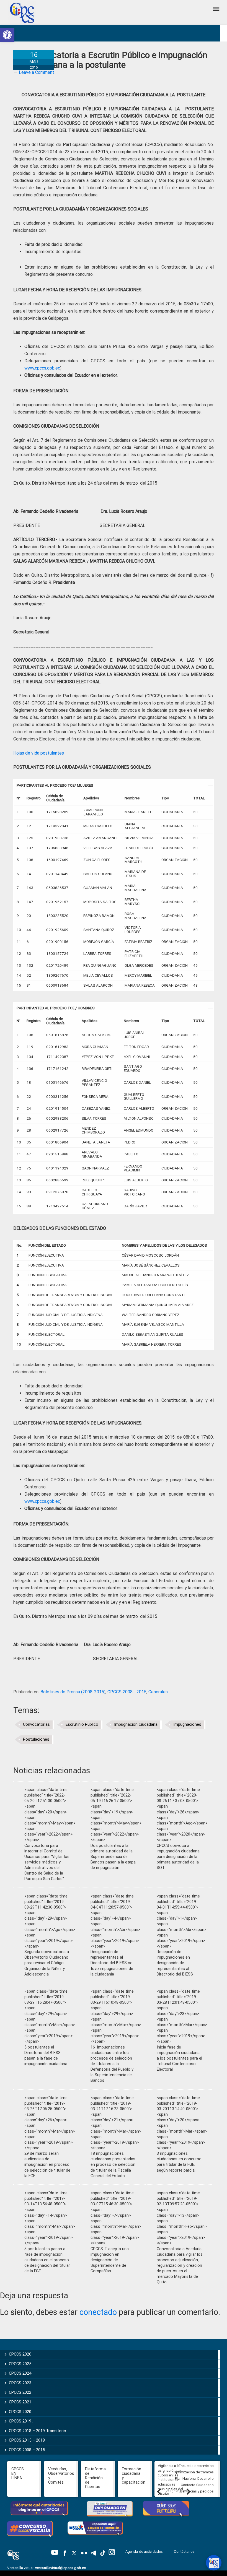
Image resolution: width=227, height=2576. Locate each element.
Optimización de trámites (194, 2472)
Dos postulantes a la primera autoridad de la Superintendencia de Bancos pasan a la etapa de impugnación (113, 1857)
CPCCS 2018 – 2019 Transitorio (38, 2431)
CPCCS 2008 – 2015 (27, 2450)
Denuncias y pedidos (197, 2491)
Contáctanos (185, 2552)
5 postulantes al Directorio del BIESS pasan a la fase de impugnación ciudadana (46, 2056)
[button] (7, 35)
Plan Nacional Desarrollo (194, 2478)
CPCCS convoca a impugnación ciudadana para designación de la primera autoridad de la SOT (178, 1857)
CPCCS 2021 (20, 2402)
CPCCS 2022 (20, 2392)
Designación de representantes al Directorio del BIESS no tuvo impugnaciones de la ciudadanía (112, 1963)
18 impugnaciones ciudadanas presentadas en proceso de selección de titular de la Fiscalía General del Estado (113, 2165)
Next (188, 2491)
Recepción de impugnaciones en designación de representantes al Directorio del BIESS (175, 1963)
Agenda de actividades (144, 2552)
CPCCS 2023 (20, 2383)
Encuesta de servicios (196, 2466)
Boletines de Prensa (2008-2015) (73, 1692)
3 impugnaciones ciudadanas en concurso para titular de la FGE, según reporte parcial (179, 2162)
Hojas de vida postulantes (39, 753)
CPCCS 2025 (20, 2364)
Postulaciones (36, 1739)
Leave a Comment (37, 72)
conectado (98, 2312)
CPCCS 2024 (20, 2373)
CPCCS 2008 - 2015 (127, 1692)
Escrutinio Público (82, 1724)
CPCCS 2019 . (21, 2421)
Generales (158, 1692)
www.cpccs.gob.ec (42, 368)
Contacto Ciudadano (197, 2485)
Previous (159, 2491)
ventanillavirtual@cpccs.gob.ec (60, 2568)
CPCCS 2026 (20, 2354)
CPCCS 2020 (20, 2412)
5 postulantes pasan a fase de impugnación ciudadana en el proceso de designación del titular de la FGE (47, 2260)
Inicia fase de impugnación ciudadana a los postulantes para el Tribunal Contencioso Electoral (179, 2058)
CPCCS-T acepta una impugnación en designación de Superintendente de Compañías (110, 2260)
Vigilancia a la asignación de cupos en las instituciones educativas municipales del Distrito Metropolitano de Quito (172, 2484)
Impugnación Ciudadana (136, 1724)
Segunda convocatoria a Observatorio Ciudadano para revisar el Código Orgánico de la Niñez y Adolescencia (47, 1963)
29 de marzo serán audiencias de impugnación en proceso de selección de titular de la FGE (47, 2165)
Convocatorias (36, 1724)
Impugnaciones (187, 1724)
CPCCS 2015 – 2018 (27, 2440)
